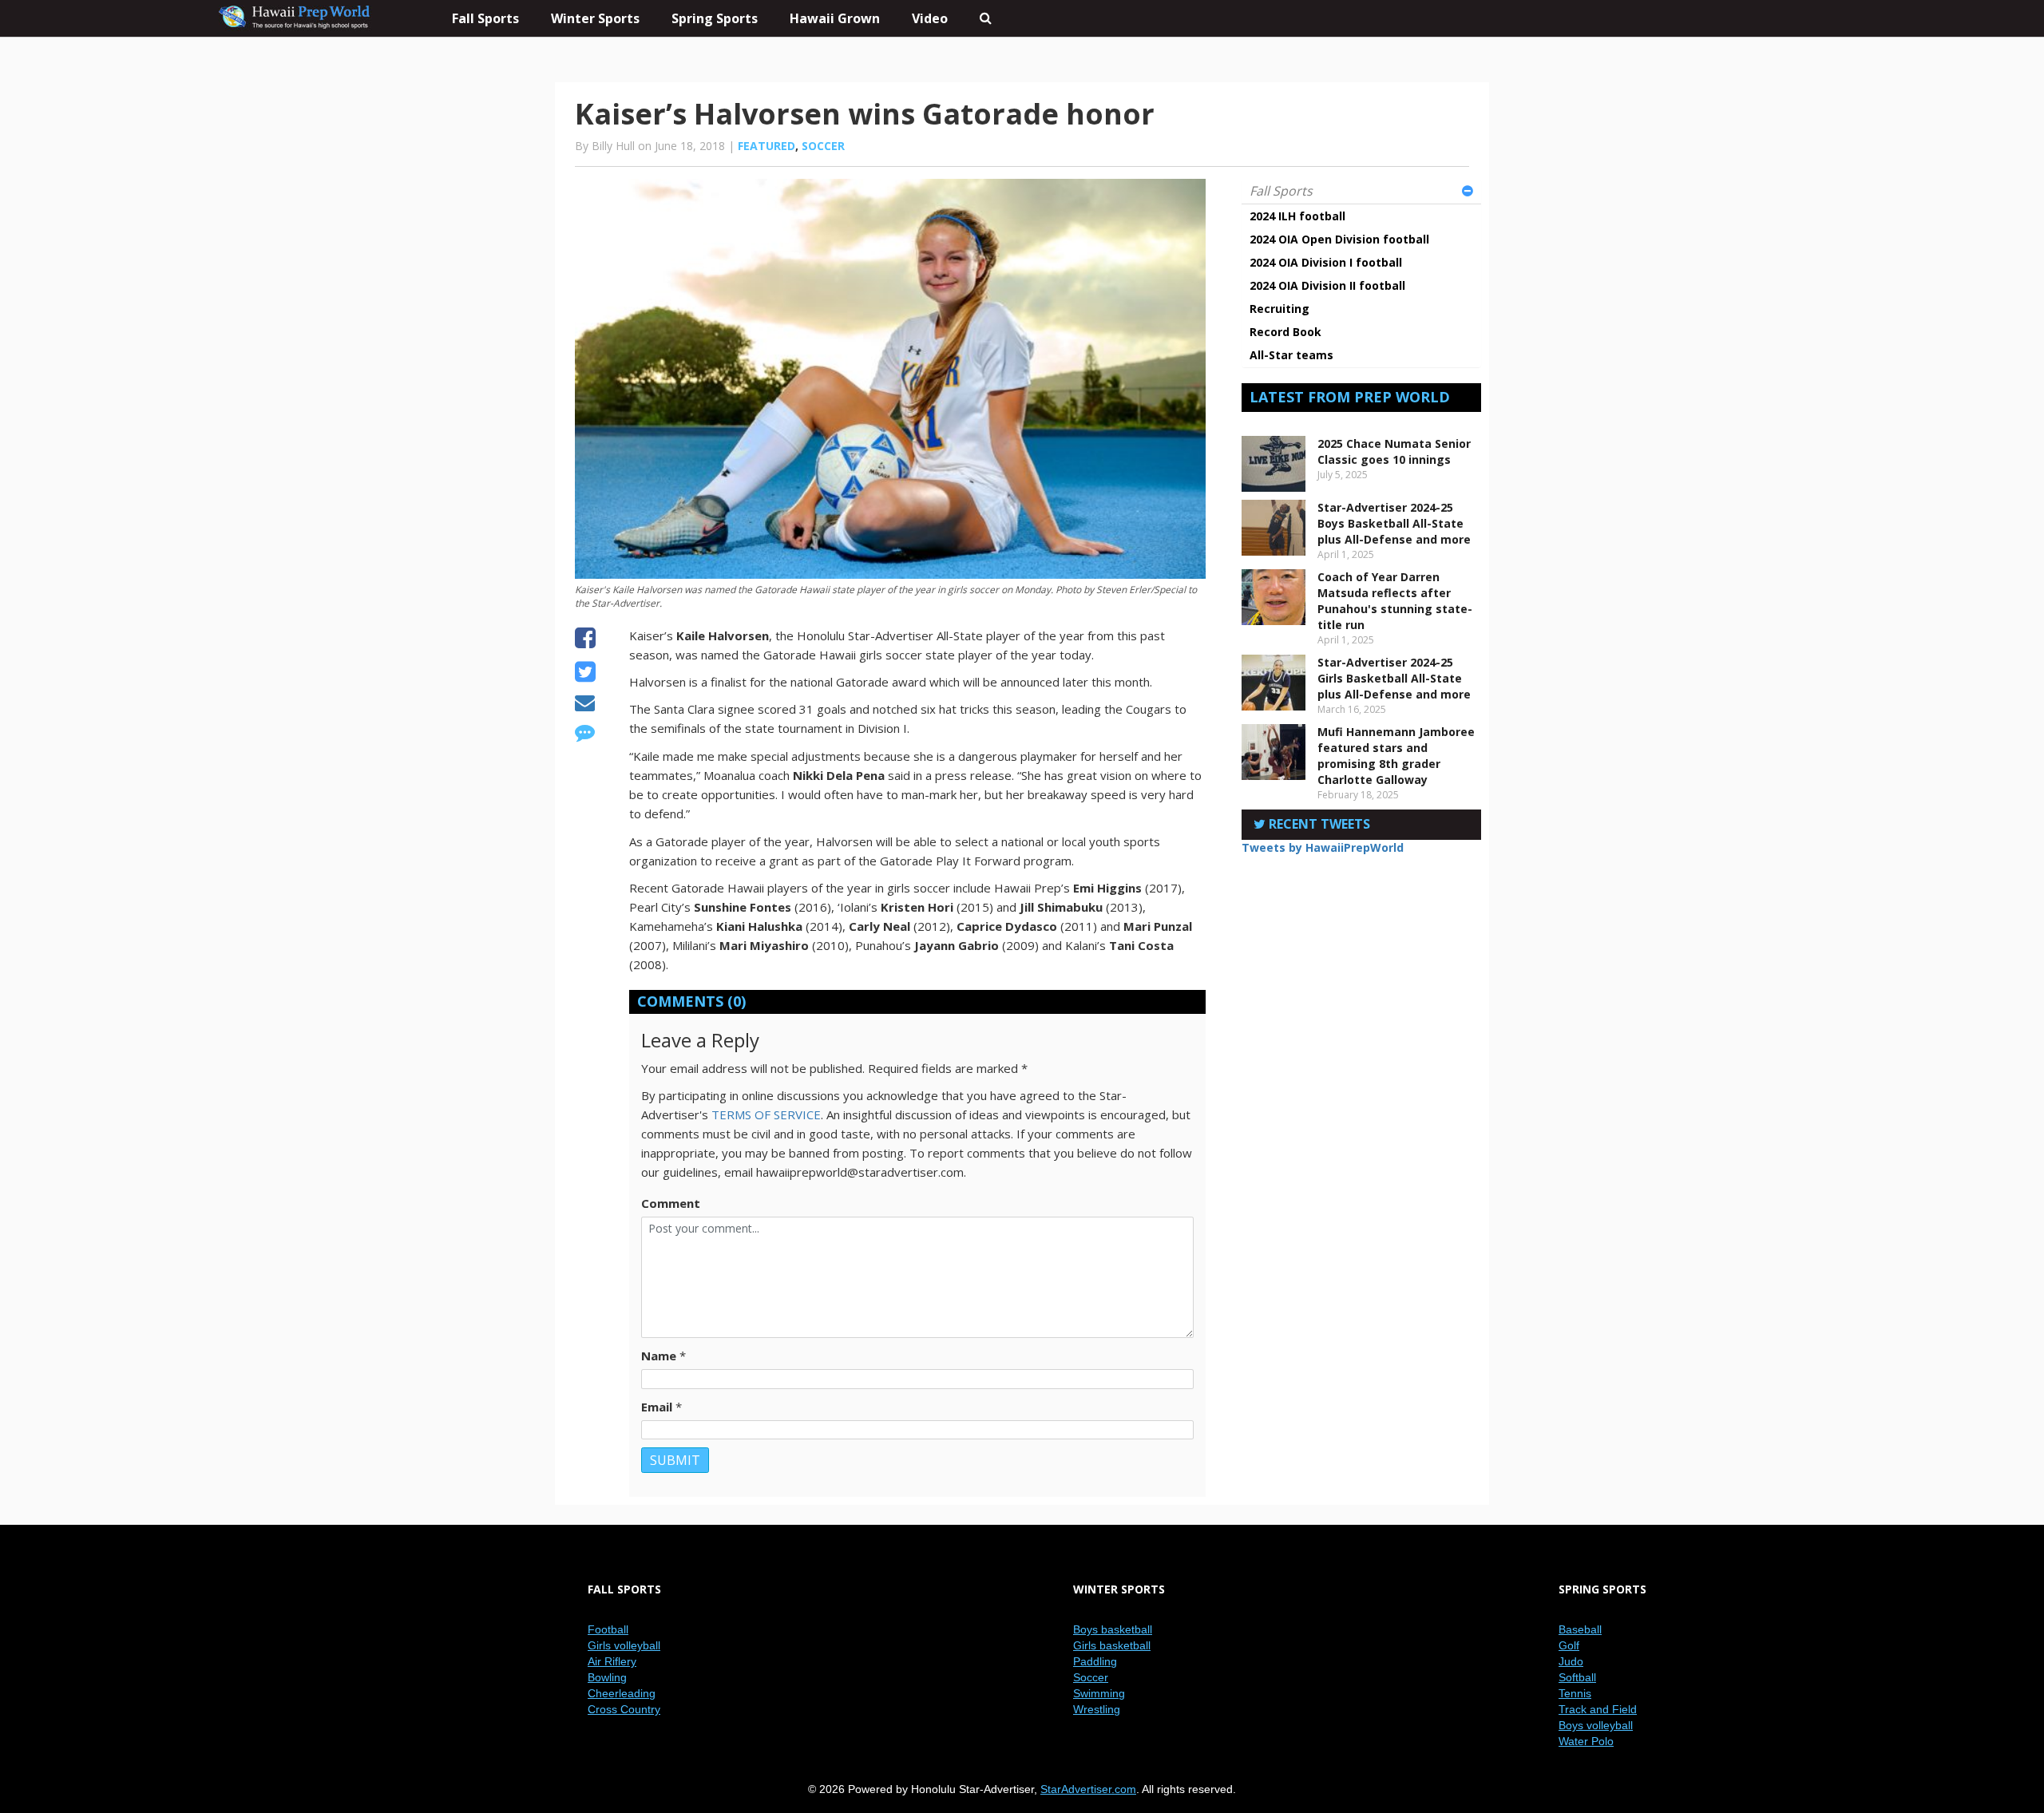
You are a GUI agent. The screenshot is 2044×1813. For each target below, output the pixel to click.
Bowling (607, 1677)
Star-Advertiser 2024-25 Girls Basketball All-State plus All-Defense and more (1394, 678)
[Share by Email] (585, 705)
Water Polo (1586, 1741)
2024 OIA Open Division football (1339, 239)
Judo (1571, 1661)
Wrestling (1097, 1709)
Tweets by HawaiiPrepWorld (1323, 847)
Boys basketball (1113, 1629)
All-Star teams (1291, 355)
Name (659, 1356)
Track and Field (1598, 1709)
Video (930, 18)
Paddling (1095, 1661)
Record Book (1285, 332)
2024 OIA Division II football (1327, 285)
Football (608, 1629)
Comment (671, 1203)
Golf (1569, 1645)
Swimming (1099, 1693)
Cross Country (624, 1709)
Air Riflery (612, 1661)
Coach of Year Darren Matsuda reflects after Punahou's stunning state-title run (1395, 601)
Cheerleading (622, 1693)
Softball (1577, 1677)
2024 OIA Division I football (1326, 262)
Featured (766, 146)
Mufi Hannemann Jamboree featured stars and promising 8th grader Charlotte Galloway (1396, 756)
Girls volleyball (624, 1645)
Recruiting (1279, 309)
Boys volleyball (1596, 1725)
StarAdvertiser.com (1088, 1789)
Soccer (823, 146)
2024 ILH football (1297, 216)
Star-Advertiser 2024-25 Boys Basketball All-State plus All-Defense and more (1394, 523)
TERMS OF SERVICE (766, 1114)
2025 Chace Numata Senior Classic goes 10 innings (1394, 451)
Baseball (1580, 1629)
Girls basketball (1112, 1645)
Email (657, 1407)
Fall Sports (1281, 191)
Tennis (1575, 1693)
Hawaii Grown (835, 18)
